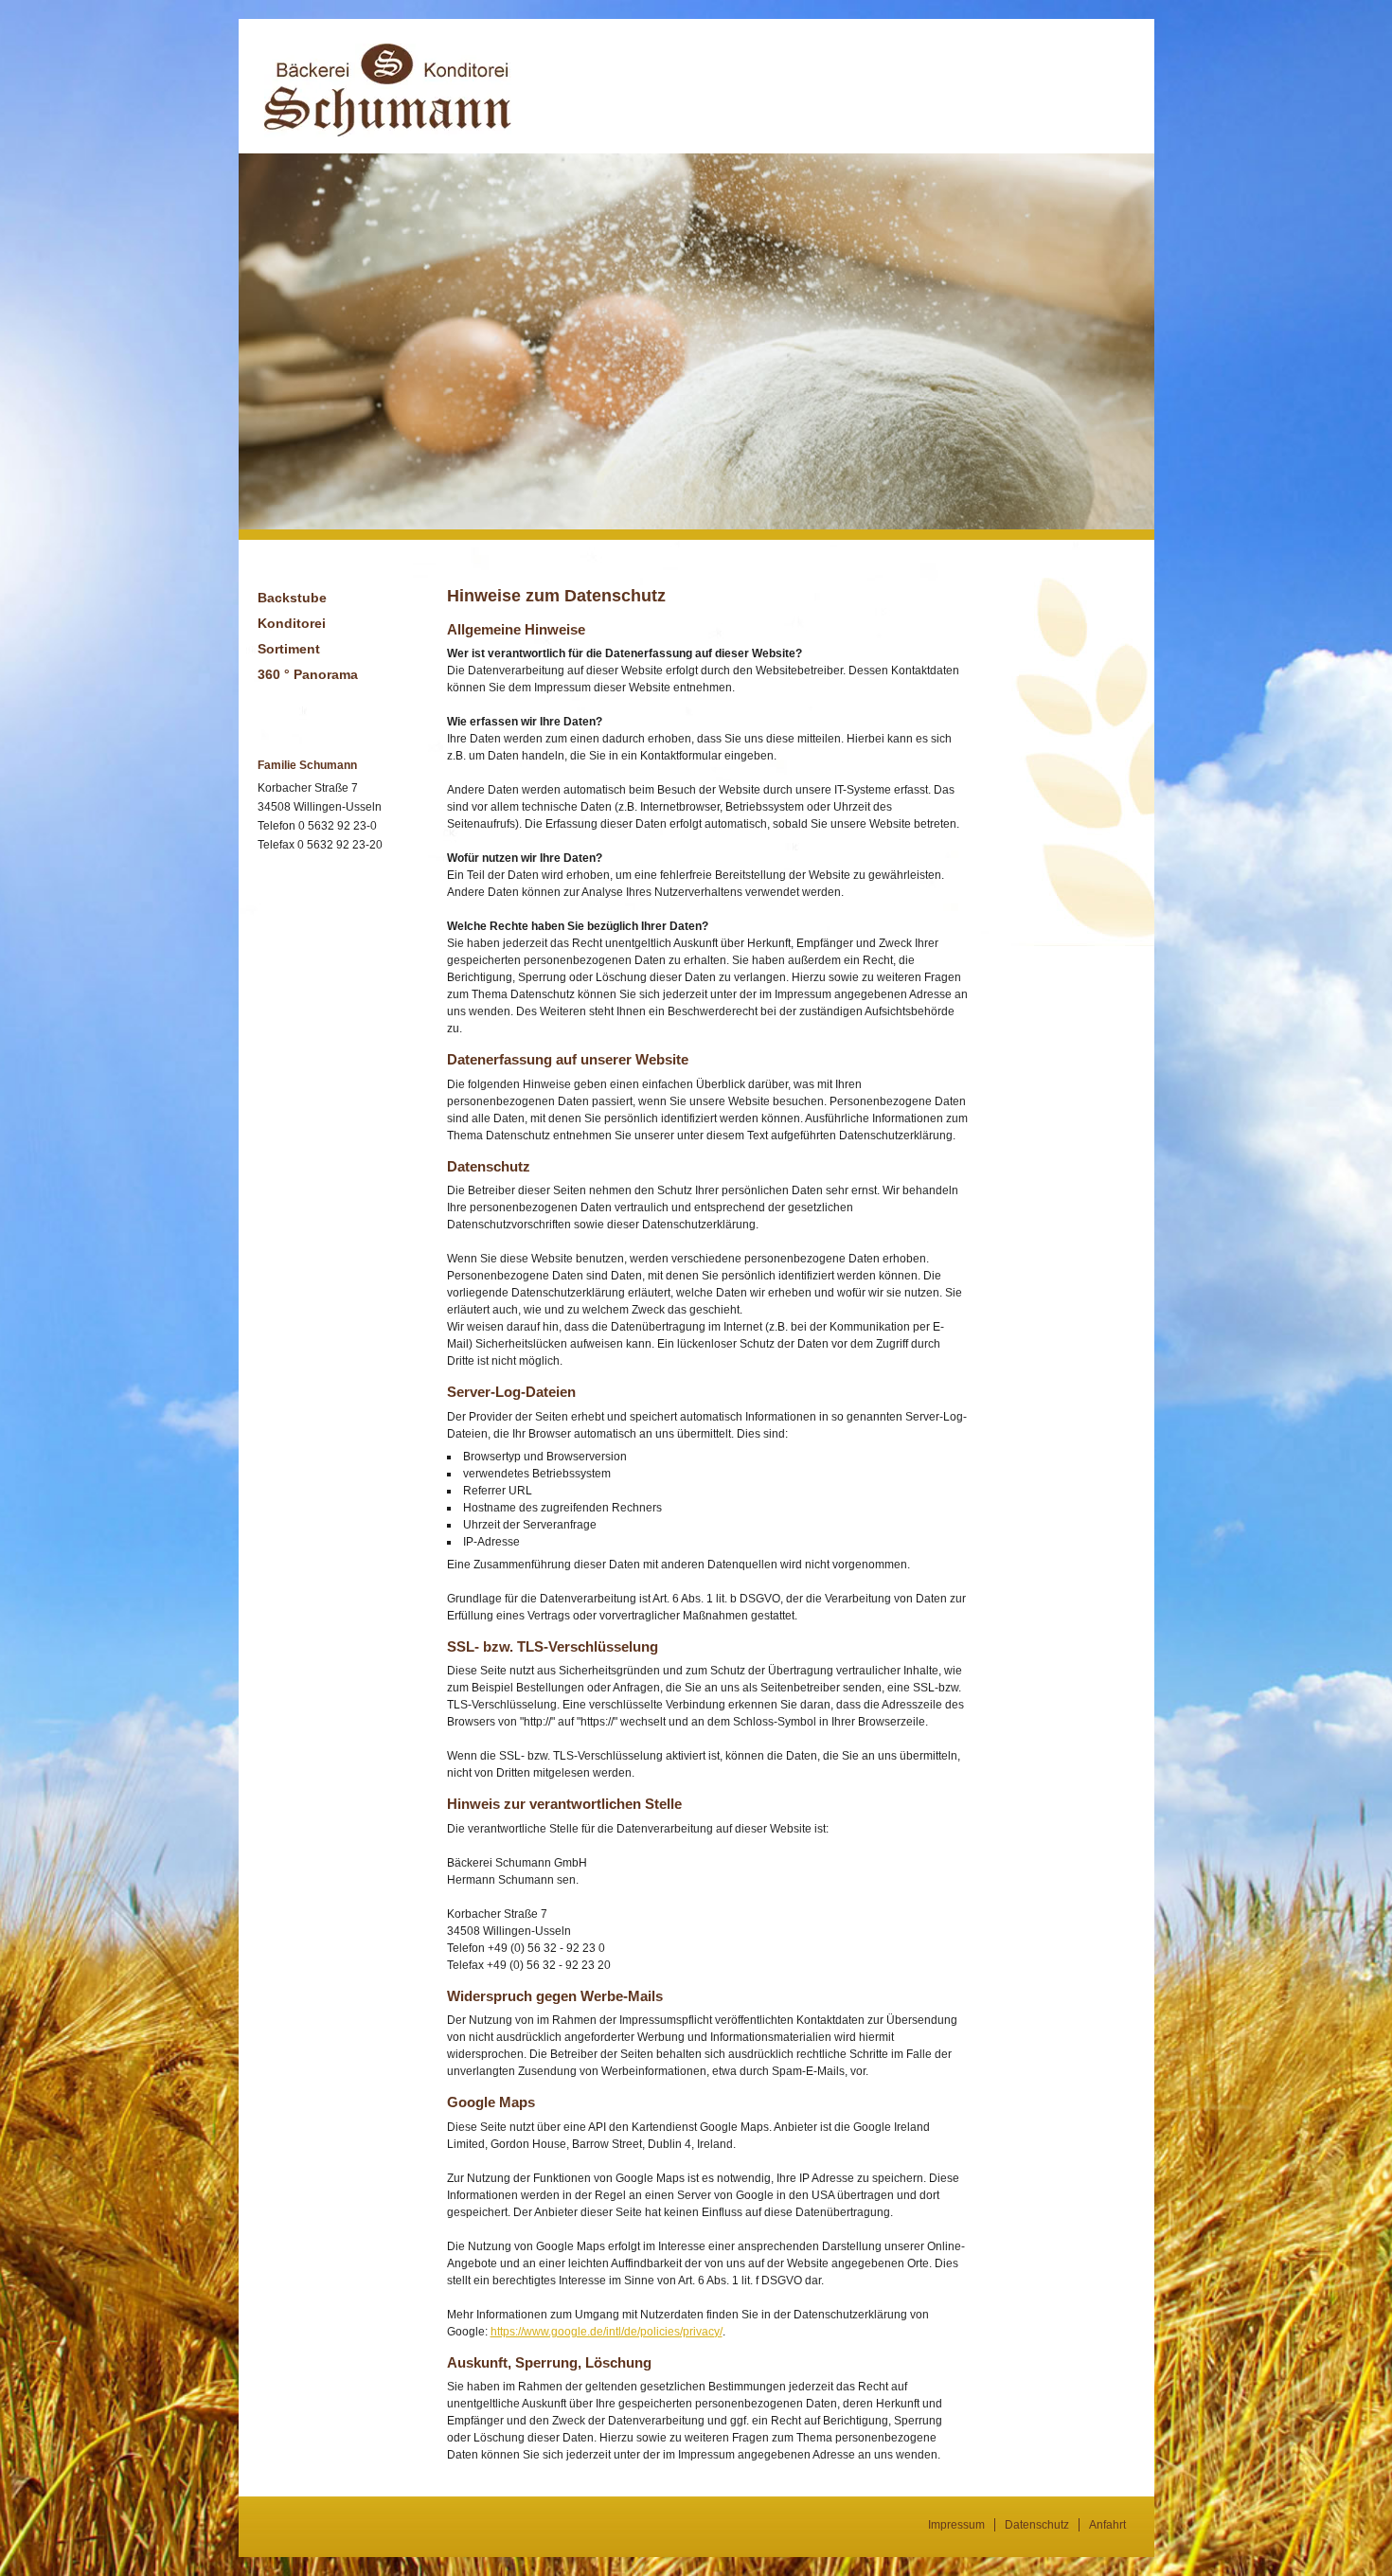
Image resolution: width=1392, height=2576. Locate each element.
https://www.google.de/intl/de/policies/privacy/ (607, 2332)
